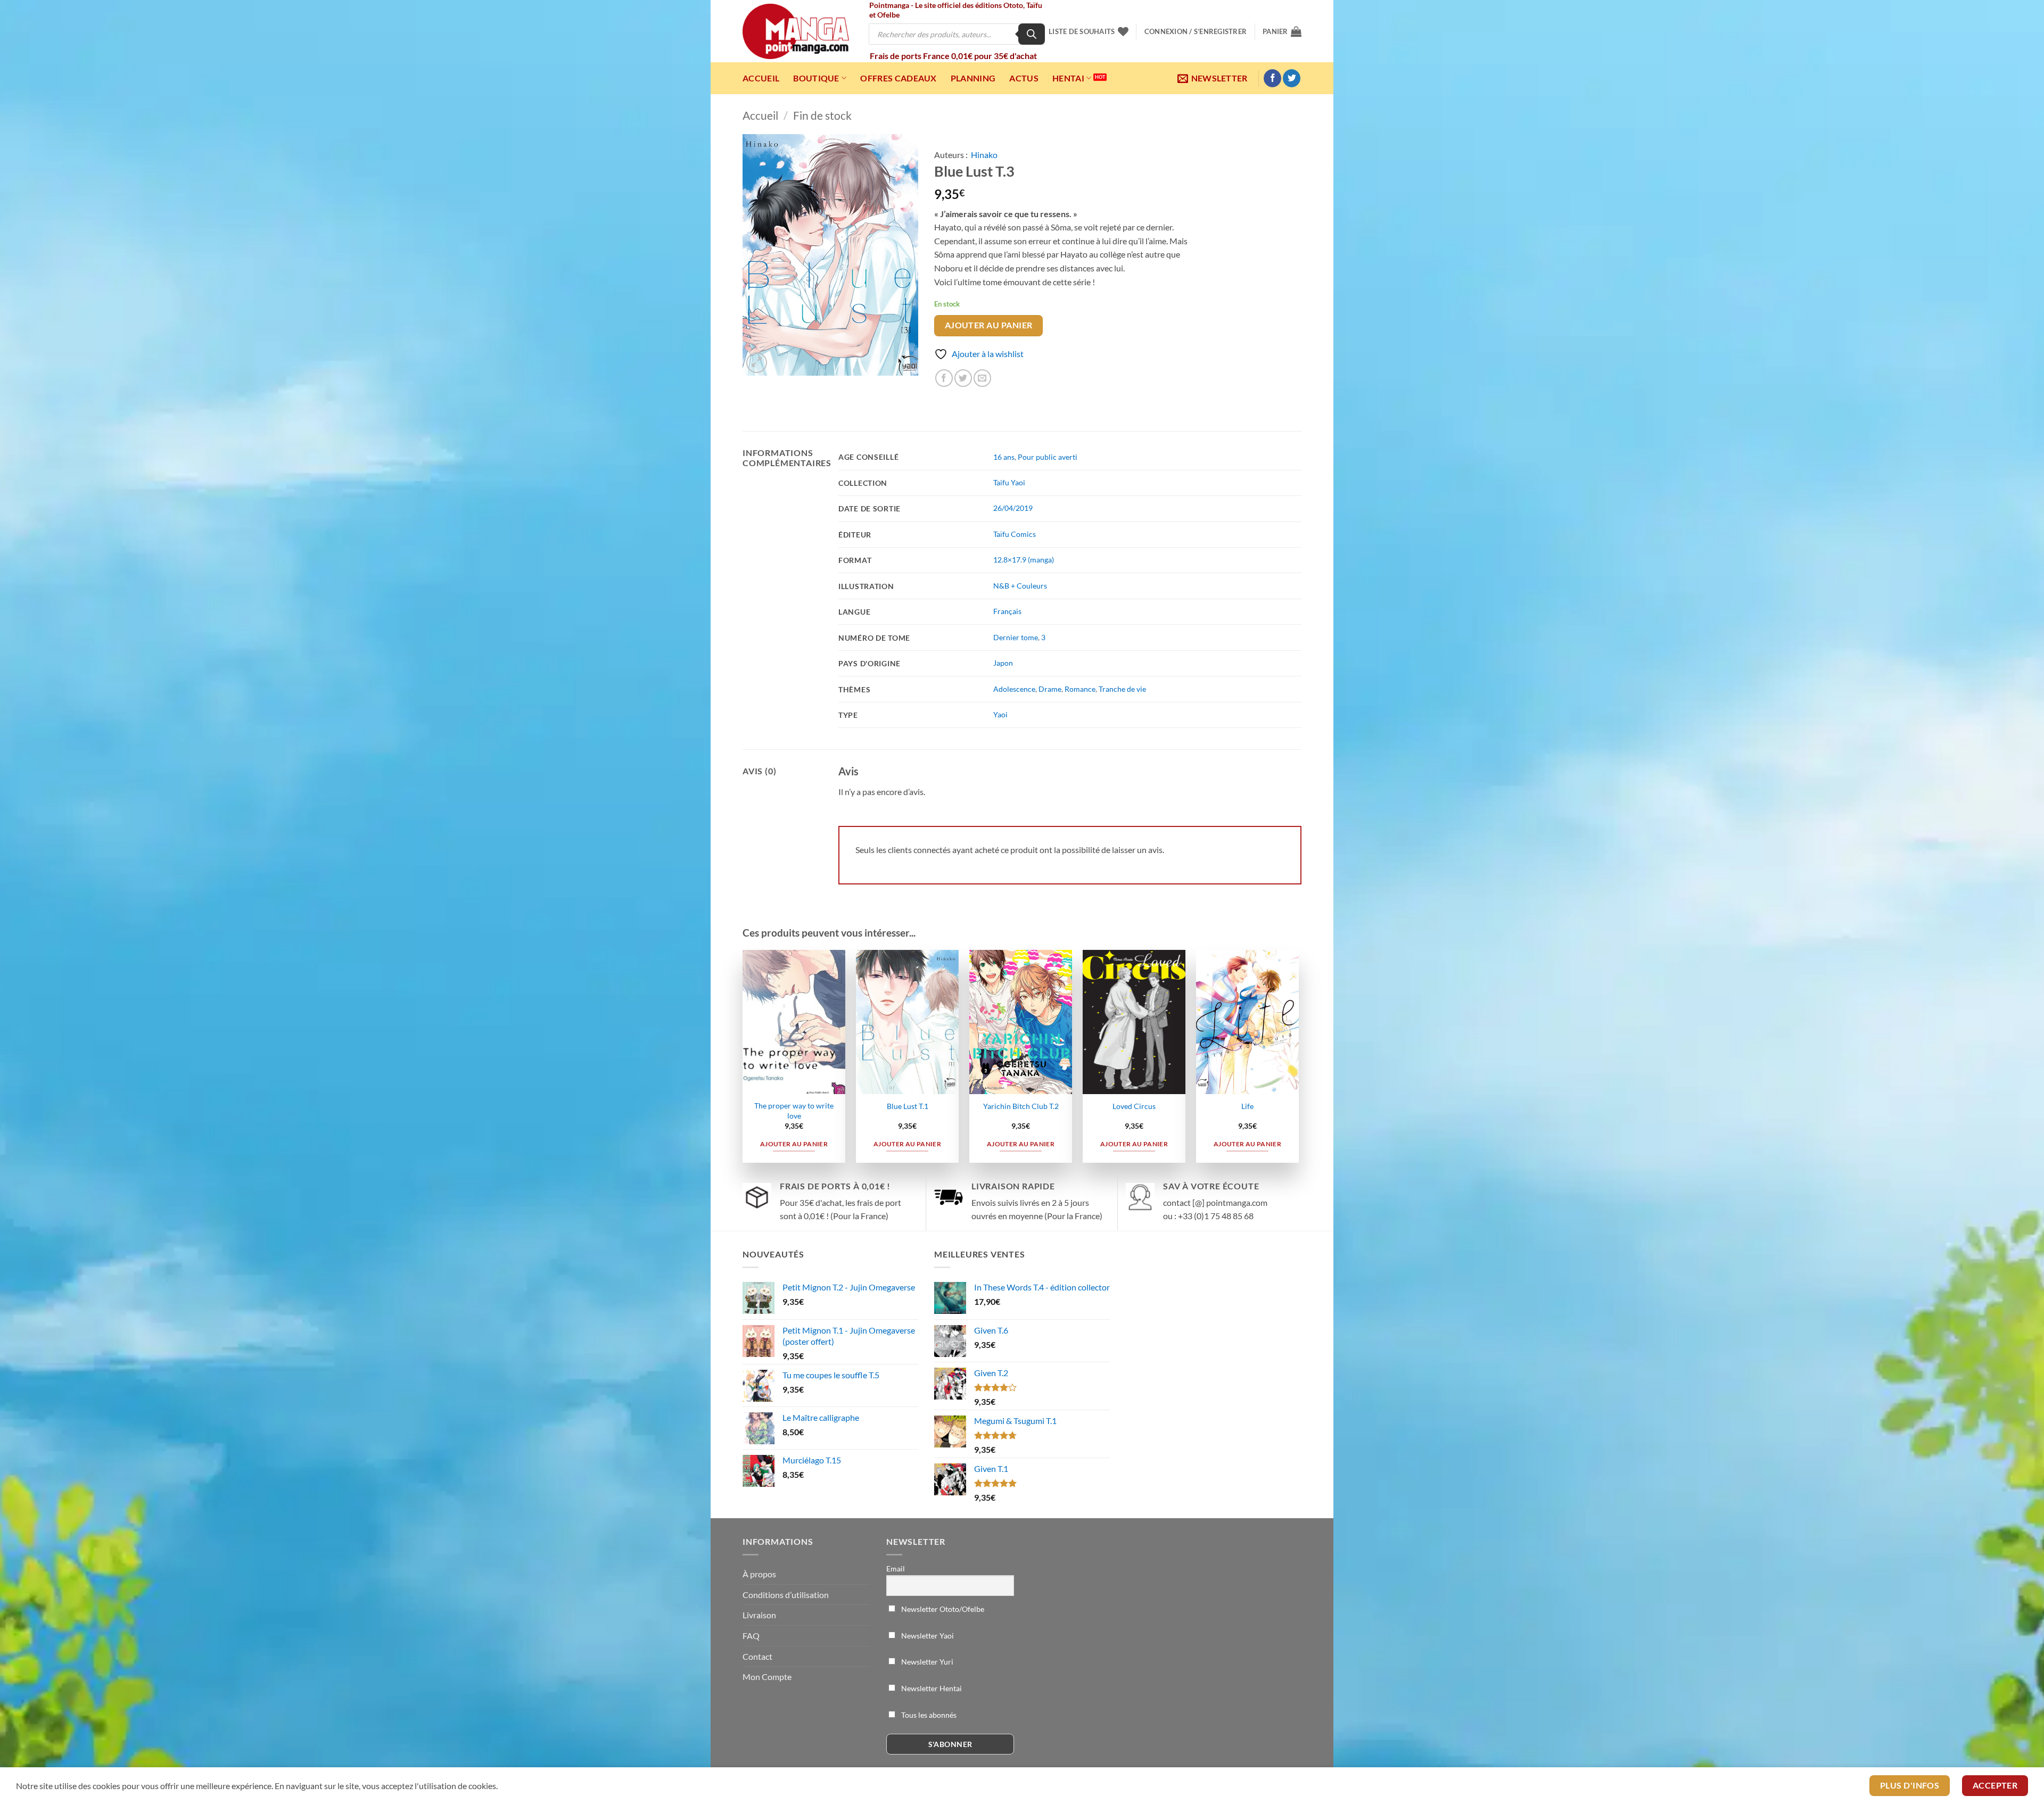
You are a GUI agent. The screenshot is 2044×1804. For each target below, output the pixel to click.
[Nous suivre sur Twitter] (1292, 78)
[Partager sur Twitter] (963, 378)
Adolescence (1014, 689)
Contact (757, 1656)
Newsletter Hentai (931, 1688)
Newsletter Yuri (926, 1662)
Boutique (816, 78)
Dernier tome (1016, 637)
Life (1247, 1106)
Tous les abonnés (928, 1715)
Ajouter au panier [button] (794, 1144)
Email (896, 1569)
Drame (1050, 689)
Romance (1080, 689)
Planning (973, 78)
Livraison (759, 1615)
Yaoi (1000, 714)
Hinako (984, 155)
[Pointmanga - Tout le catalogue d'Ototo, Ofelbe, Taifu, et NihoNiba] (796, 31)
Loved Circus (1134, 1106)
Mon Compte (767, 1677)
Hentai (1068, 78)
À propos (759, 1574)
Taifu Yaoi (1009, 482)
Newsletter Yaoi (927, 1636)
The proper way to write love (794, 1111)
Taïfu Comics (1015, 534)
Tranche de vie (1122, 689)
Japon (1003, 663)
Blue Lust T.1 (908, 1106)
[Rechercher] (1032, 34)
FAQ (751, 1636)
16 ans (1004, 457)
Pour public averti (1048, 457)
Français (1007, 611)
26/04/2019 (1013, 508)
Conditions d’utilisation (786, 1595)
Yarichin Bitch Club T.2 (1021, 1106)
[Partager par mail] (982, 378)
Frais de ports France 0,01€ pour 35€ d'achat (953, 56)
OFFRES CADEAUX (898, 78)
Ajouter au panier (989, 325)
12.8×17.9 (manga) (1024, 560)
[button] (1196, 31)
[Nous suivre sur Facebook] (1272, 78)
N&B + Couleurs (1020, 586)
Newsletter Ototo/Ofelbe (942, 1609)
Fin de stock (822, 115)
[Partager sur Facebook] (944, 378)
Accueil (761, 78)
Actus (1024, 78)
